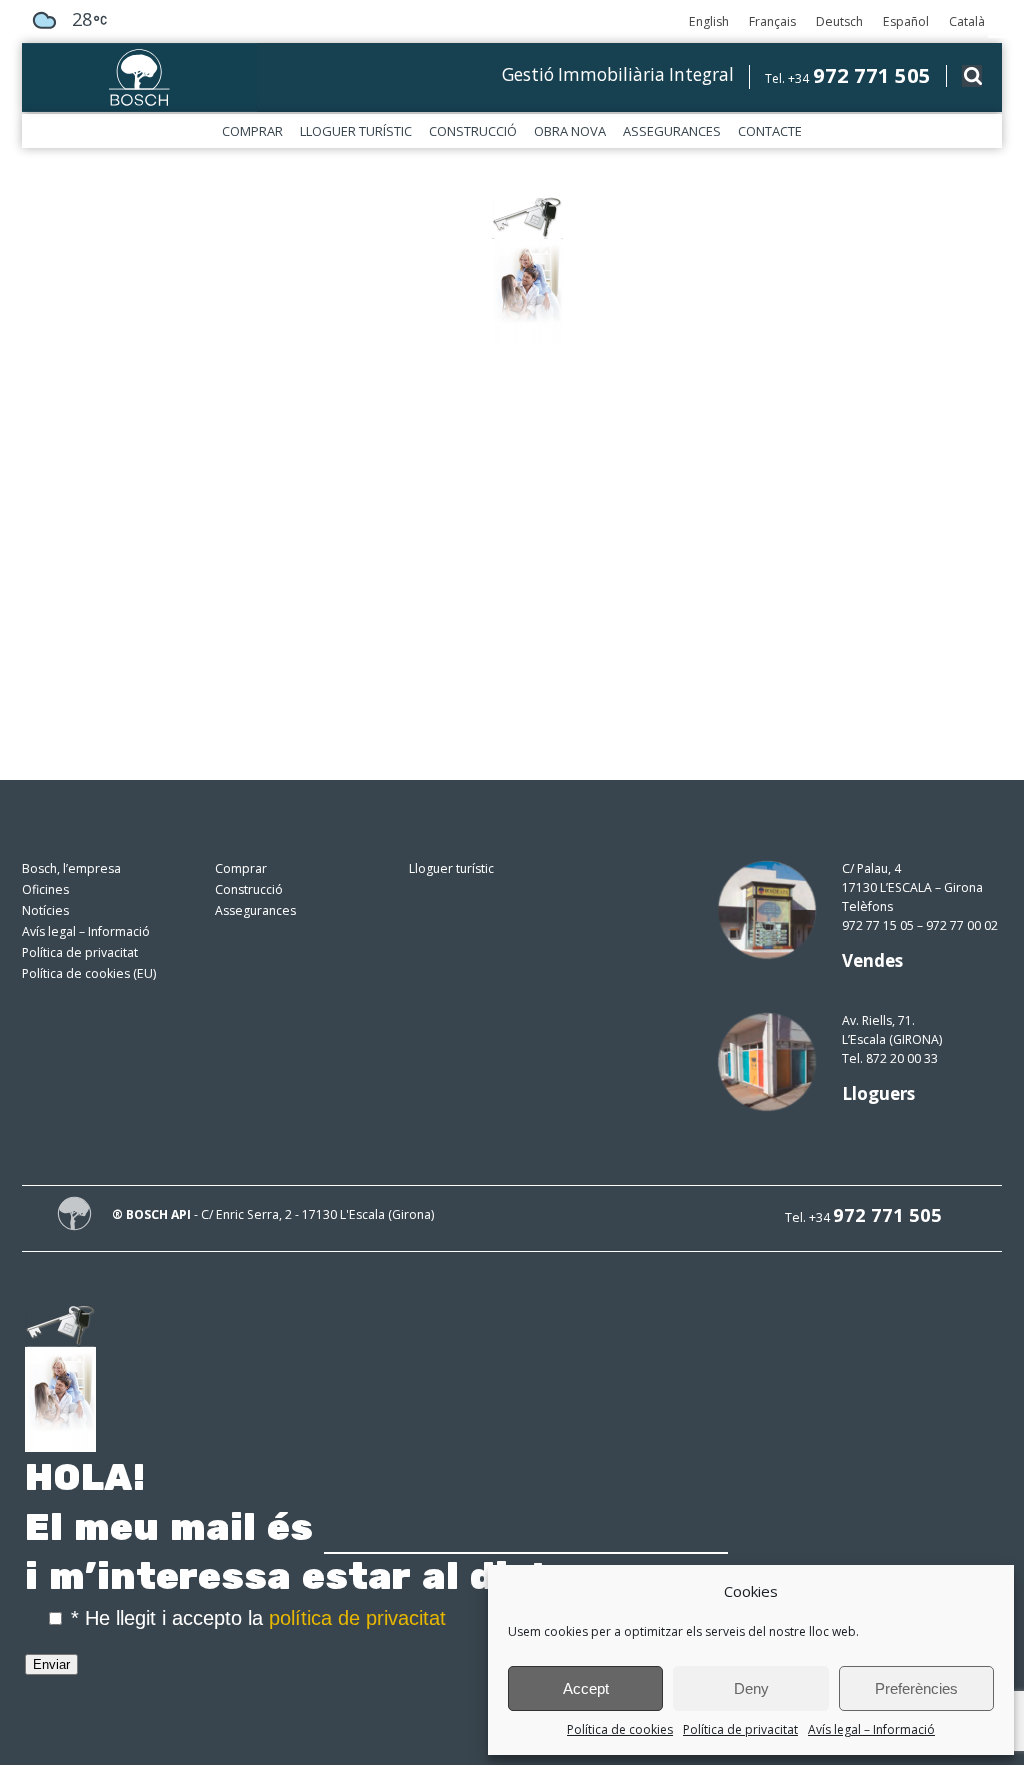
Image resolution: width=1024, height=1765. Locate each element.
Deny (751, 1688)
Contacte (770, 131)
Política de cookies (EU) (89, 973)
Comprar (252, 131)
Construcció (473, 131)
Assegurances (672, 131)
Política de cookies (620, 1729)
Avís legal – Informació (871, 1729)
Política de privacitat (740, 1729)
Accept (586, 1688)
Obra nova (570, 131)
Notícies (45, 910)
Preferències (916, 1688)
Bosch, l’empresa (71, 868)
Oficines (45, 889)
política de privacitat (357, 1618)
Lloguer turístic (356, 131)
